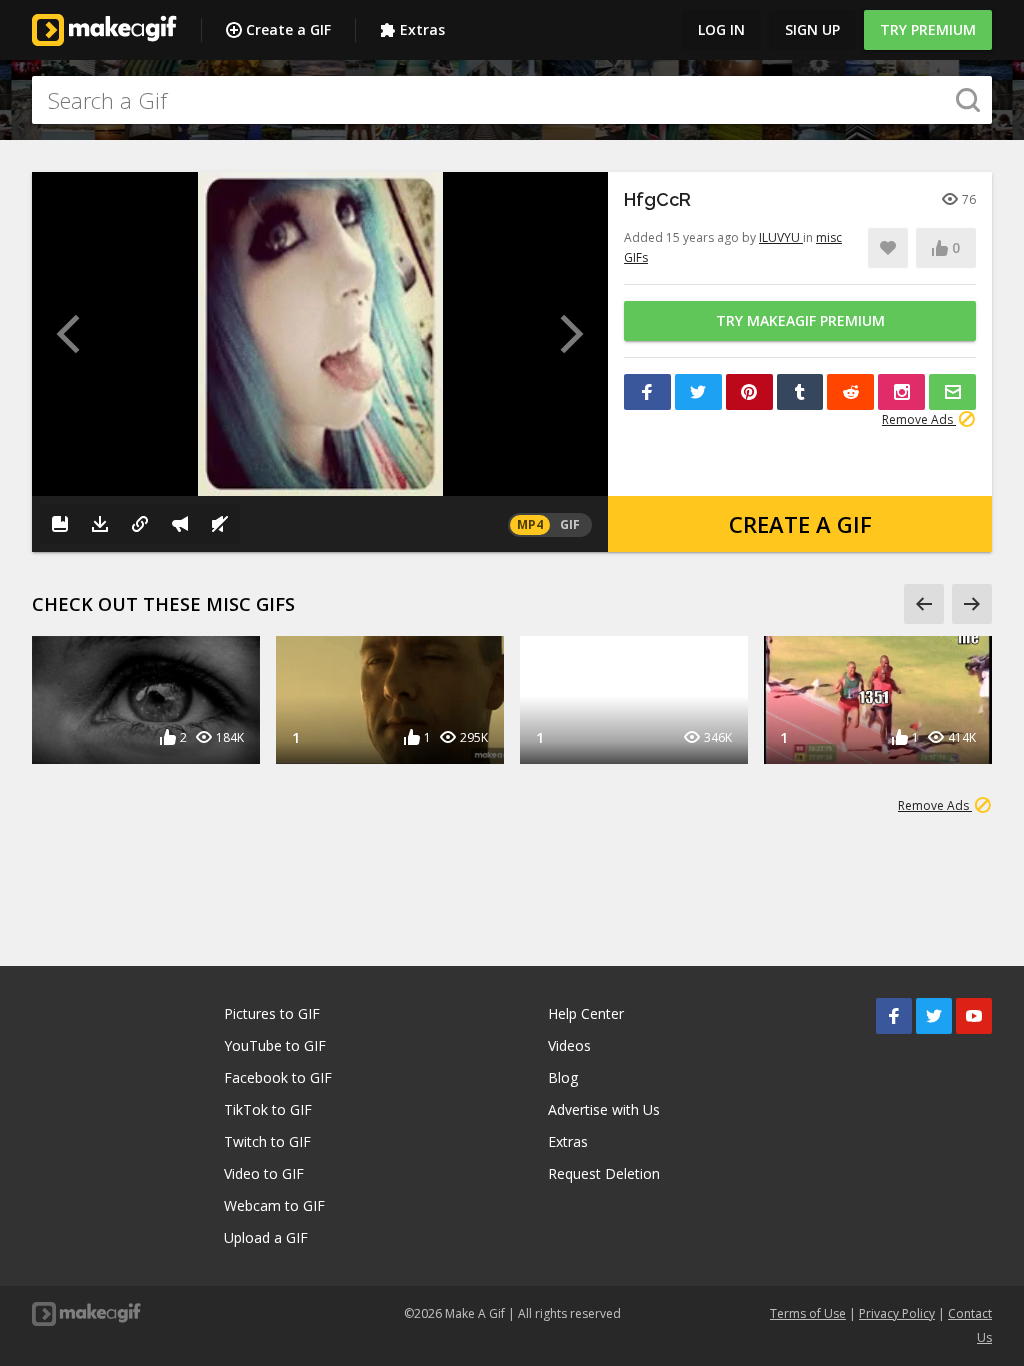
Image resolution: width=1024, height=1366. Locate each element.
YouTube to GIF (275, 1045)
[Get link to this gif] (140, 524)
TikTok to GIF (268, 1109)
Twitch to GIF (267, 1141)
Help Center (586, 1013)
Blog (563, 1077)
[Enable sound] (220, 524)
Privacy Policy (897, 1313)
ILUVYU (781, 237)
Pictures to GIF (272, 1013)
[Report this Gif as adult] (180, 524)
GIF (570, 524)
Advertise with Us (604, 1109)
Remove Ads (919, 419)
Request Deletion (604, 1173)
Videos (569, 1045)
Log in (721, 29)
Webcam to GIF (274, 1205)
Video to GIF (264, 1173)
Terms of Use (808, 1313)
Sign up (812, 29)
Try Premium (928, 29)
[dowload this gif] (100, 524)
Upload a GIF (266, 1237)
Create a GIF (288, 29)
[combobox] (512, 100)
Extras (422, 29)
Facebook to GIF (278, 1077)
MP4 (530, 524)
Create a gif (800, 524)
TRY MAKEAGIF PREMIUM (800, 320)
